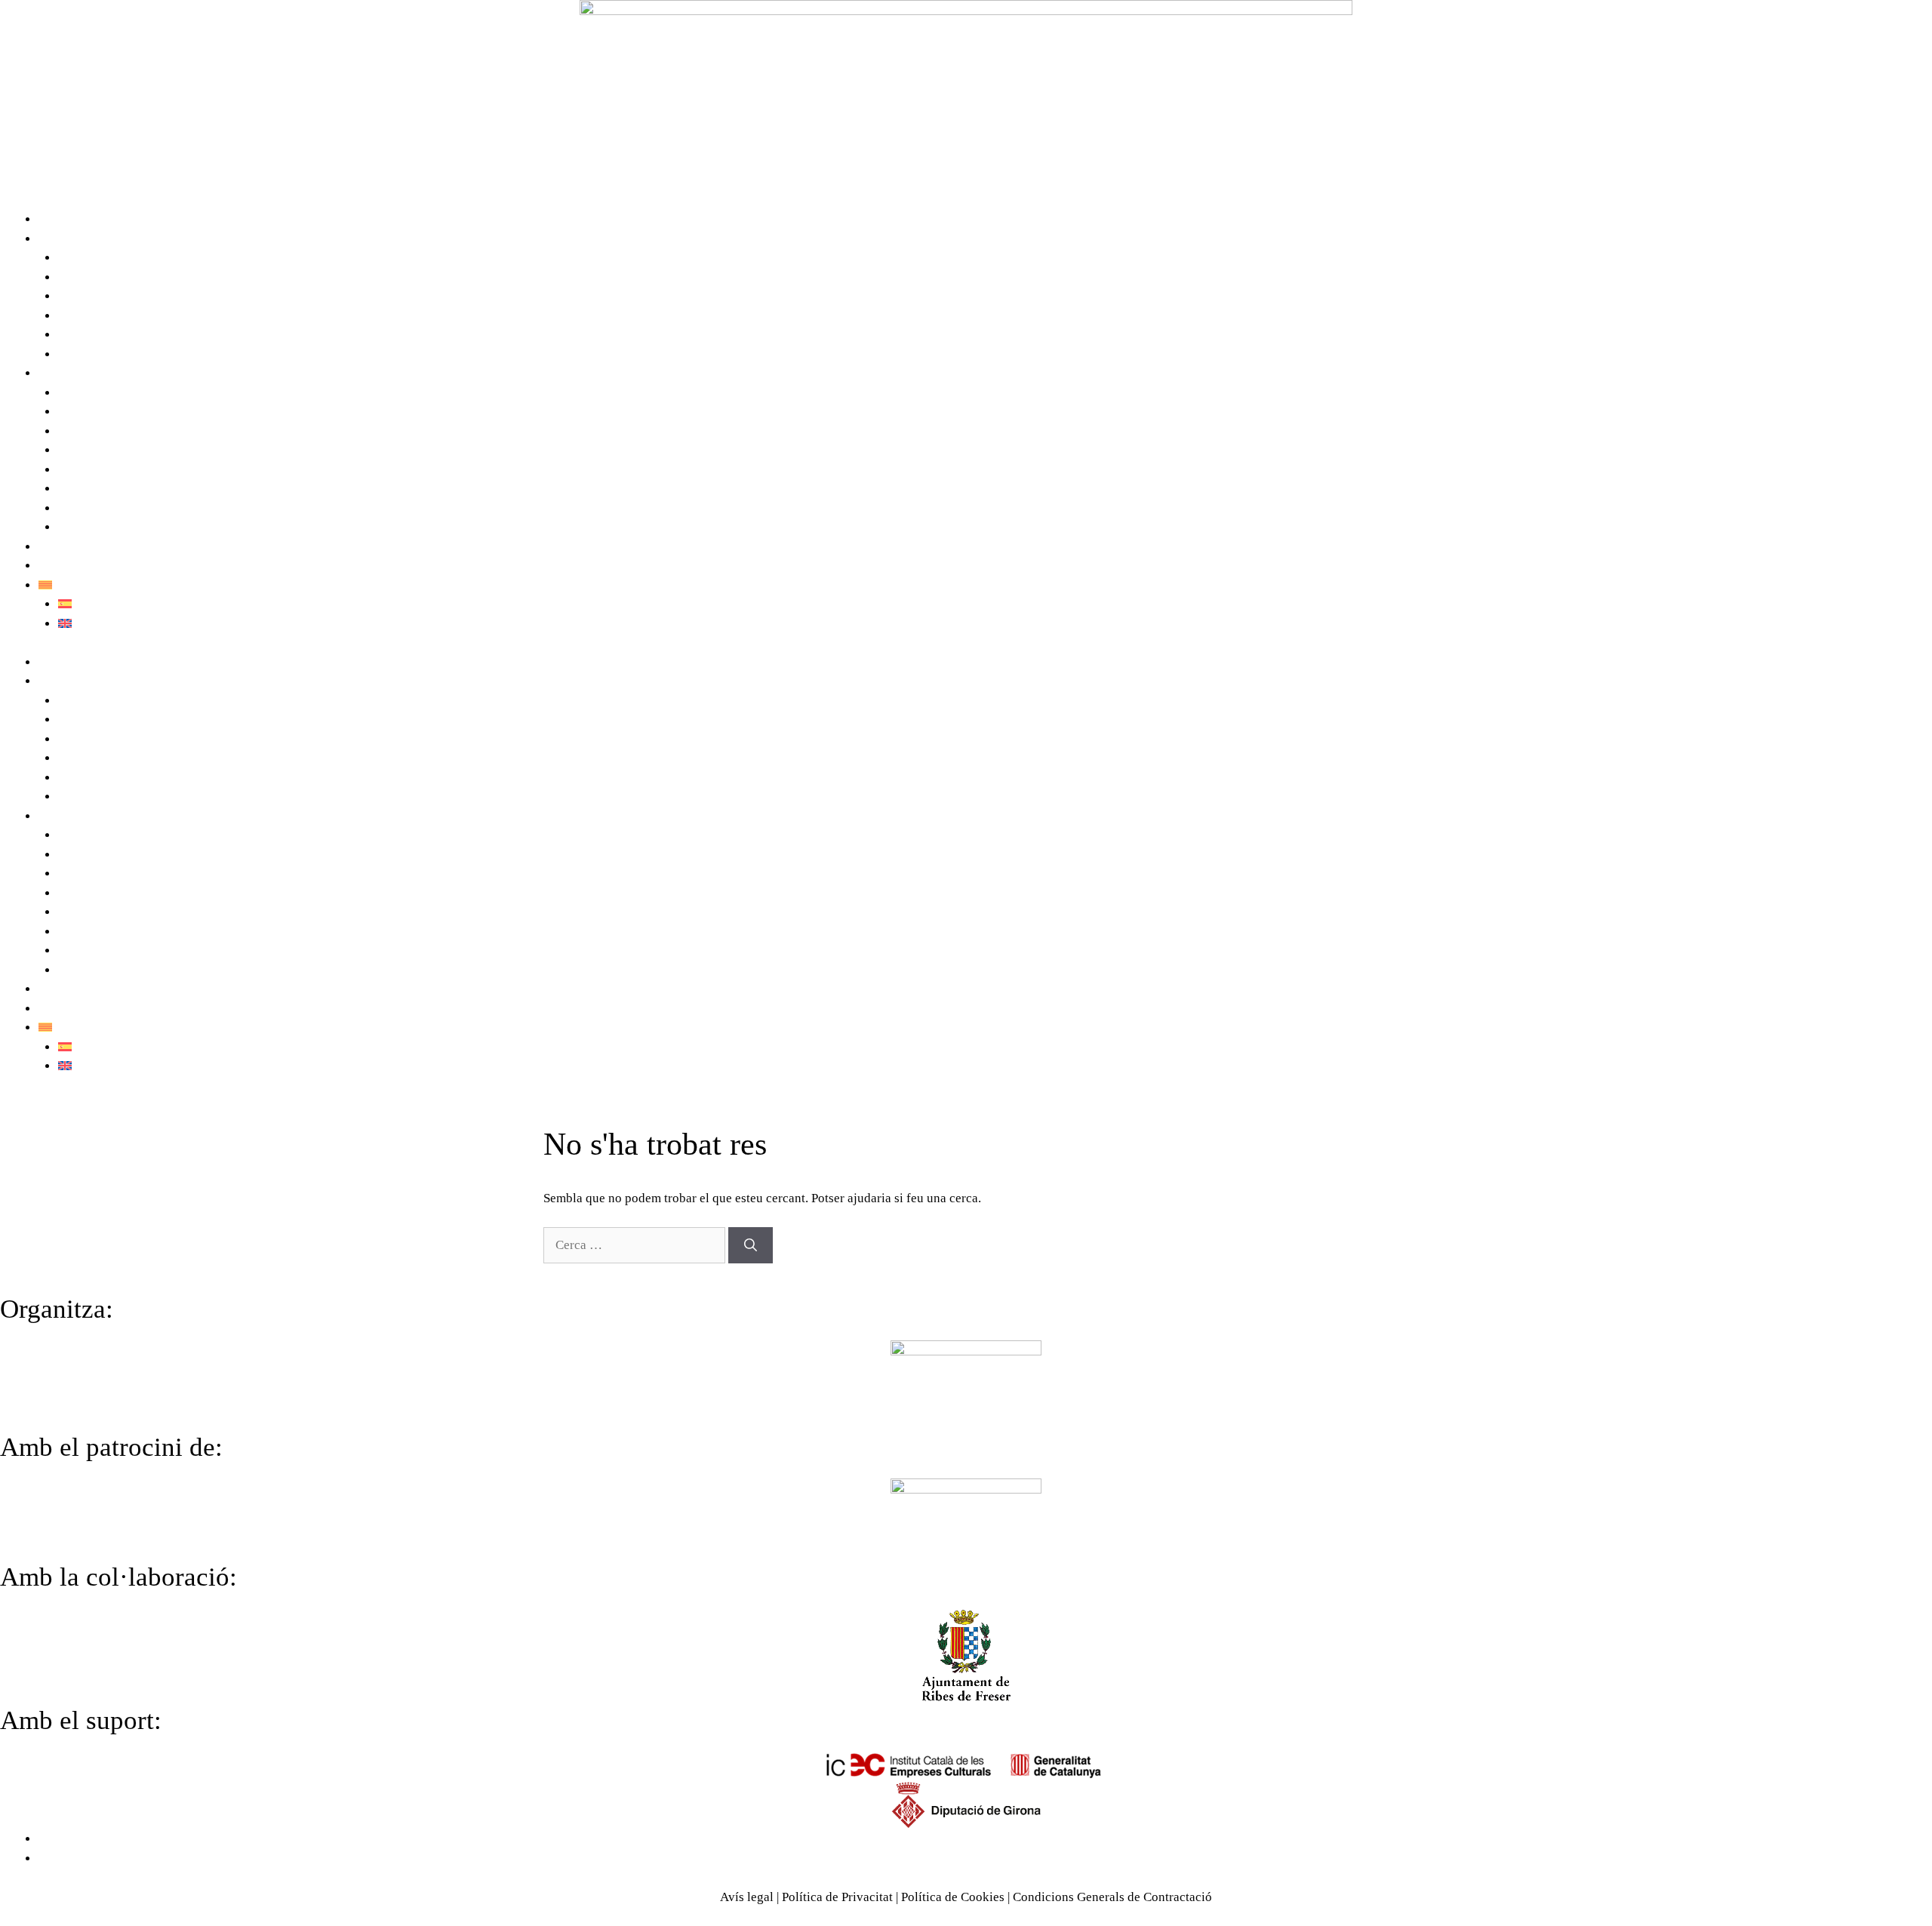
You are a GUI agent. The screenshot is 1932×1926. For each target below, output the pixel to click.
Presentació (89, 258)
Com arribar (71, 566)
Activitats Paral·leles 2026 (129, 450)
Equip (74, 296)
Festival (60, 239)
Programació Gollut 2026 (126, 412)
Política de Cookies (953, 1897)
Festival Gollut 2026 (93, 219)
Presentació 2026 (104, 393)
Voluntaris (86, 316)
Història (80, 277)
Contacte (62, 547)
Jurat (71, 470)
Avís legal (747, 1897)
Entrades (82, 508)
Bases (74, 527)
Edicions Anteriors (108, 335)
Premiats (81, 489)
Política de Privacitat (837, 1897)
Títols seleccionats (108, 431)
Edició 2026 (71, 373)
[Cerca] (751, 1245)
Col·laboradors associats (124, 354)
